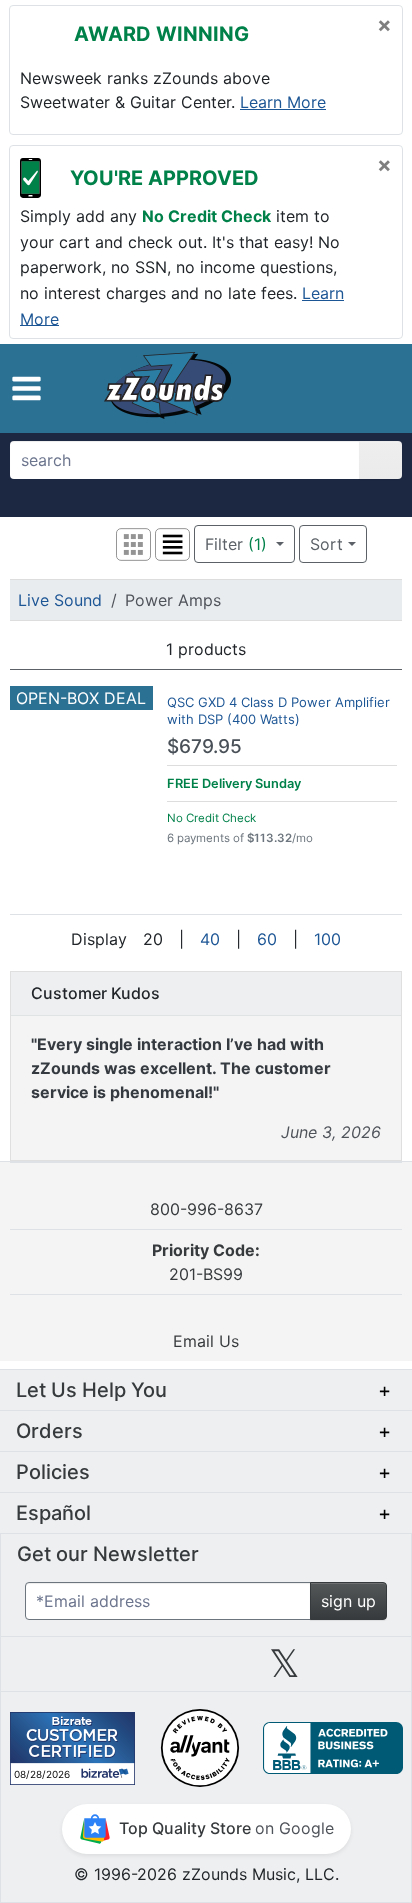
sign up (348, 1601)
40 (210, 939)
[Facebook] (127, 1671)
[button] (26, 388)
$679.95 (204, 746)
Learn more (283, 102)
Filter (236, 544)
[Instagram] (206, 1671)
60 (267, 939)
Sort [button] (326, 544)
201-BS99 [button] (206, 1262)
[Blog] (48, 1671)
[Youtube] (364, 1671)
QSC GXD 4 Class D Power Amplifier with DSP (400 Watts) (278, 710)
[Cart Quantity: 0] (291, 388)
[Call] (371, 389)
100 (327, 939)
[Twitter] (284, 1671)
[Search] (380, 460)
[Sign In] (335, 388)
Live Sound (60, 600)
